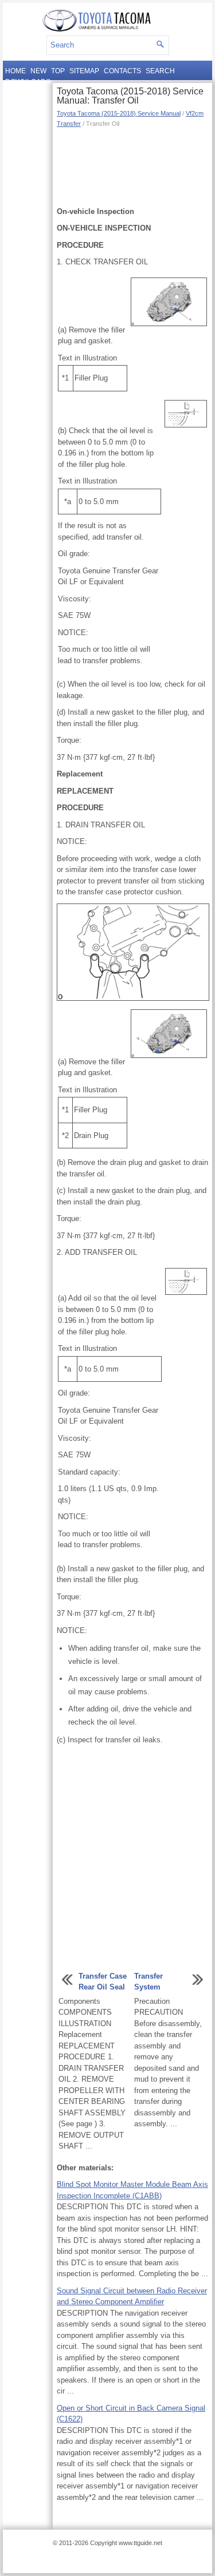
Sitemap (84, 71)
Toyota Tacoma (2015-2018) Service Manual (119, 113)
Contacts (122, 71)
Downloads (28, 82)
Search (160, 71)
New (38, 71)
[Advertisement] (132, 166)
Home (15, 71)
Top (58, 71)
